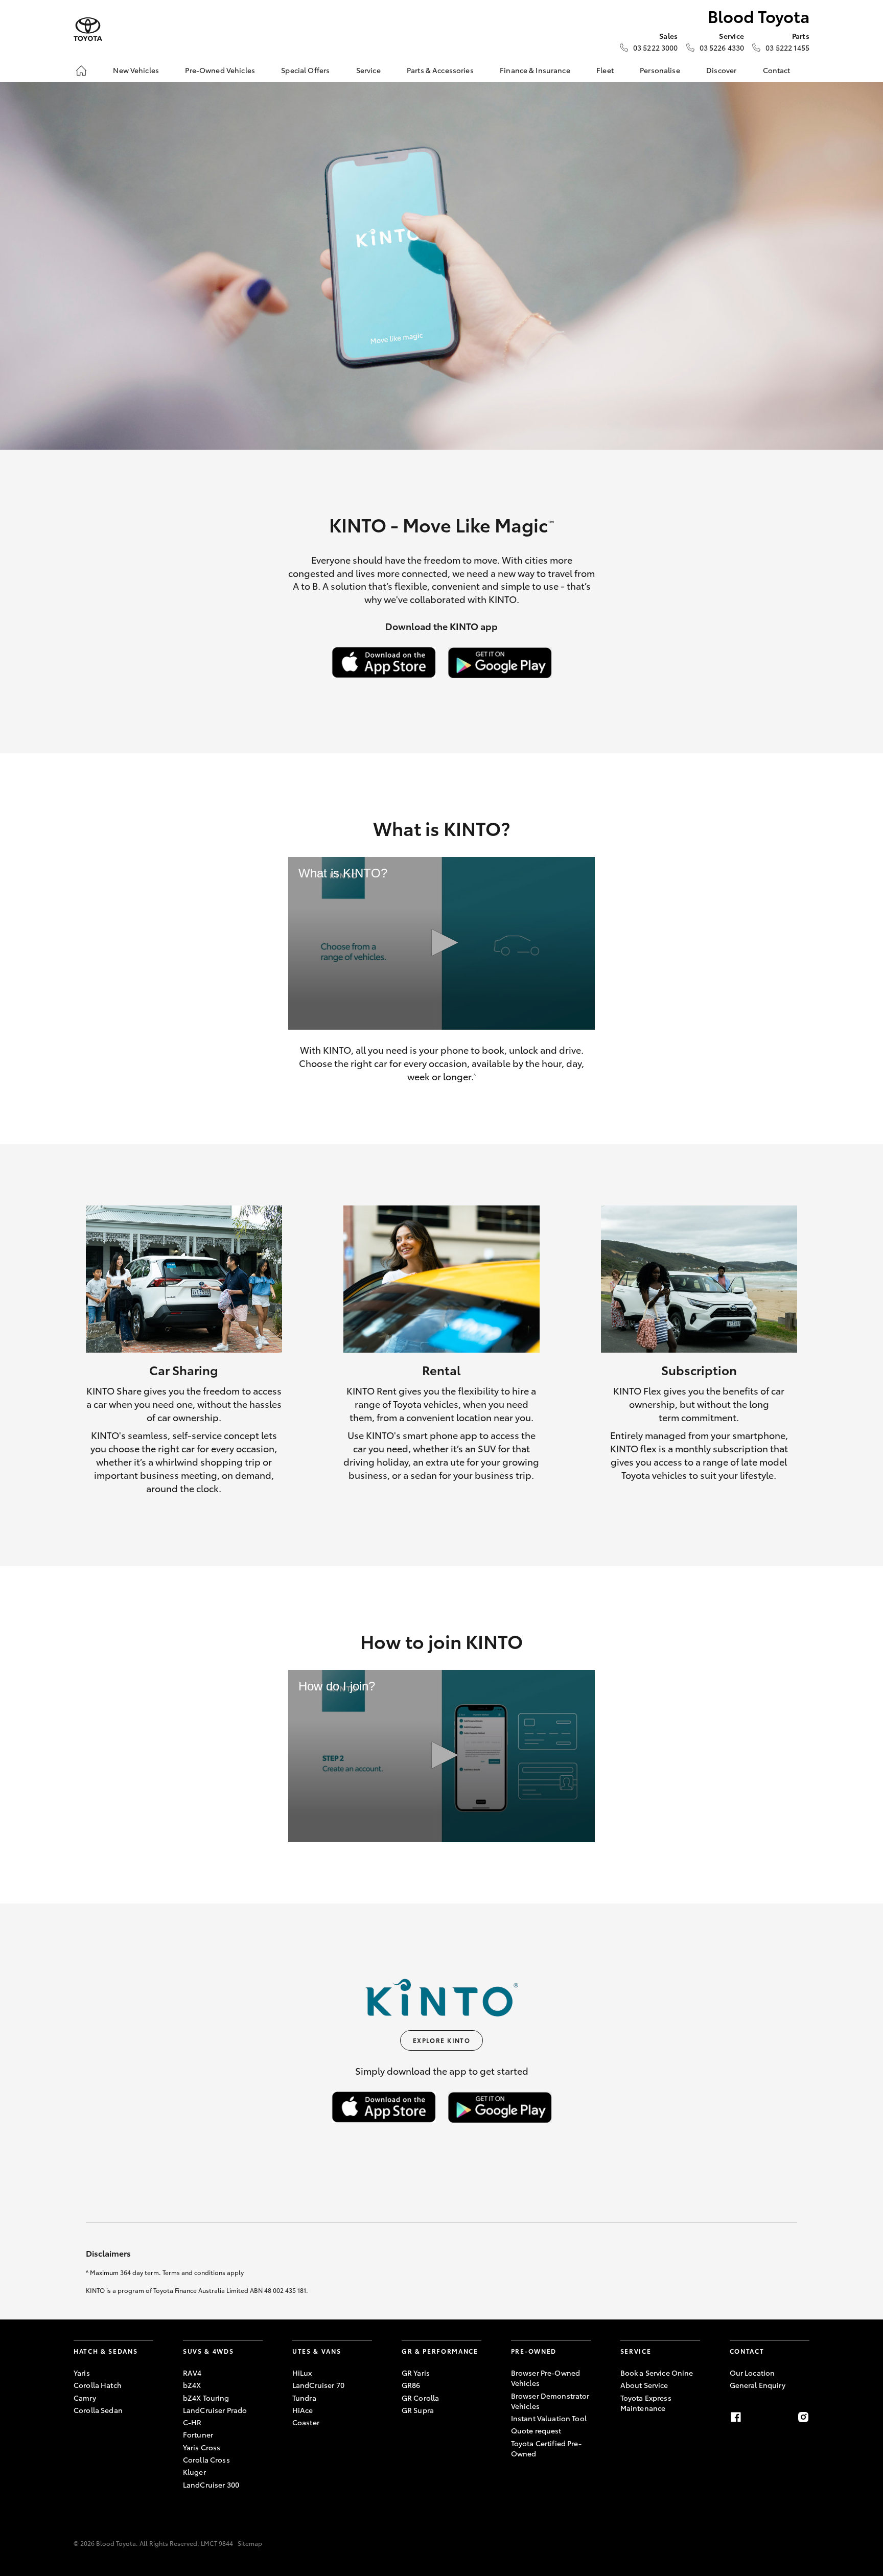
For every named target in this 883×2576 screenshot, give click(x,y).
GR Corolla (420, 2398)
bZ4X (192, 2385)
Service (368, 70)
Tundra (304, 2398)
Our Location (752, 2373)
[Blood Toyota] (88, 29)
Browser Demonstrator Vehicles (550, 2401)
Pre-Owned (534, 2351)
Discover (721, 70)
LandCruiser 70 (318, 2385)
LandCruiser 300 (211, 2485)
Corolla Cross (206, 2459)
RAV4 (192, 2373)
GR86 (411, 2385)
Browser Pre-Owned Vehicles (545, 2378)
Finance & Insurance (535, 70)
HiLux (302, 2373)
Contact (777, 70)
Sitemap (250, 2543)
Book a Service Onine (657, 2373)
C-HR (192, 2422)
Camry (85, 2398)
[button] (442, 943)
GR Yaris (416, 2373)
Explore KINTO (442, 2040)
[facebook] (736, 2417)
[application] (441, 943)
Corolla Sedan (98, 2410)
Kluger (194, 2472)
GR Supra (418, 2410)
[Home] (81, 71)
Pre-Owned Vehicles (220, 70)
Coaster (306, 2422)
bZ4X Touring (206, 2398)
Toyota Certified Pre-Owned (546, 2448)
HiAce (303, 2410)
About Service (644, 2385)
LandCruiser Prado (215, 2410)
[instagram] (803, 2417)
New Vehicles (136, 70)
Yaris (82, 2373)
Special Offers (305, 70)
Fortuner (198, 2434)
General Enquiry (758, 2385)
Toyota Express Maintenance (646, 2403)
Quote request (536, 2430)
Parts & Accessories (440, 70)
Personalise (660, 70)
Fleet (605, 70)
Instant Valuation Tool (549, 2418)
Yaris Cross (202, 2447)
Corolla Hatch (98, 2385)
